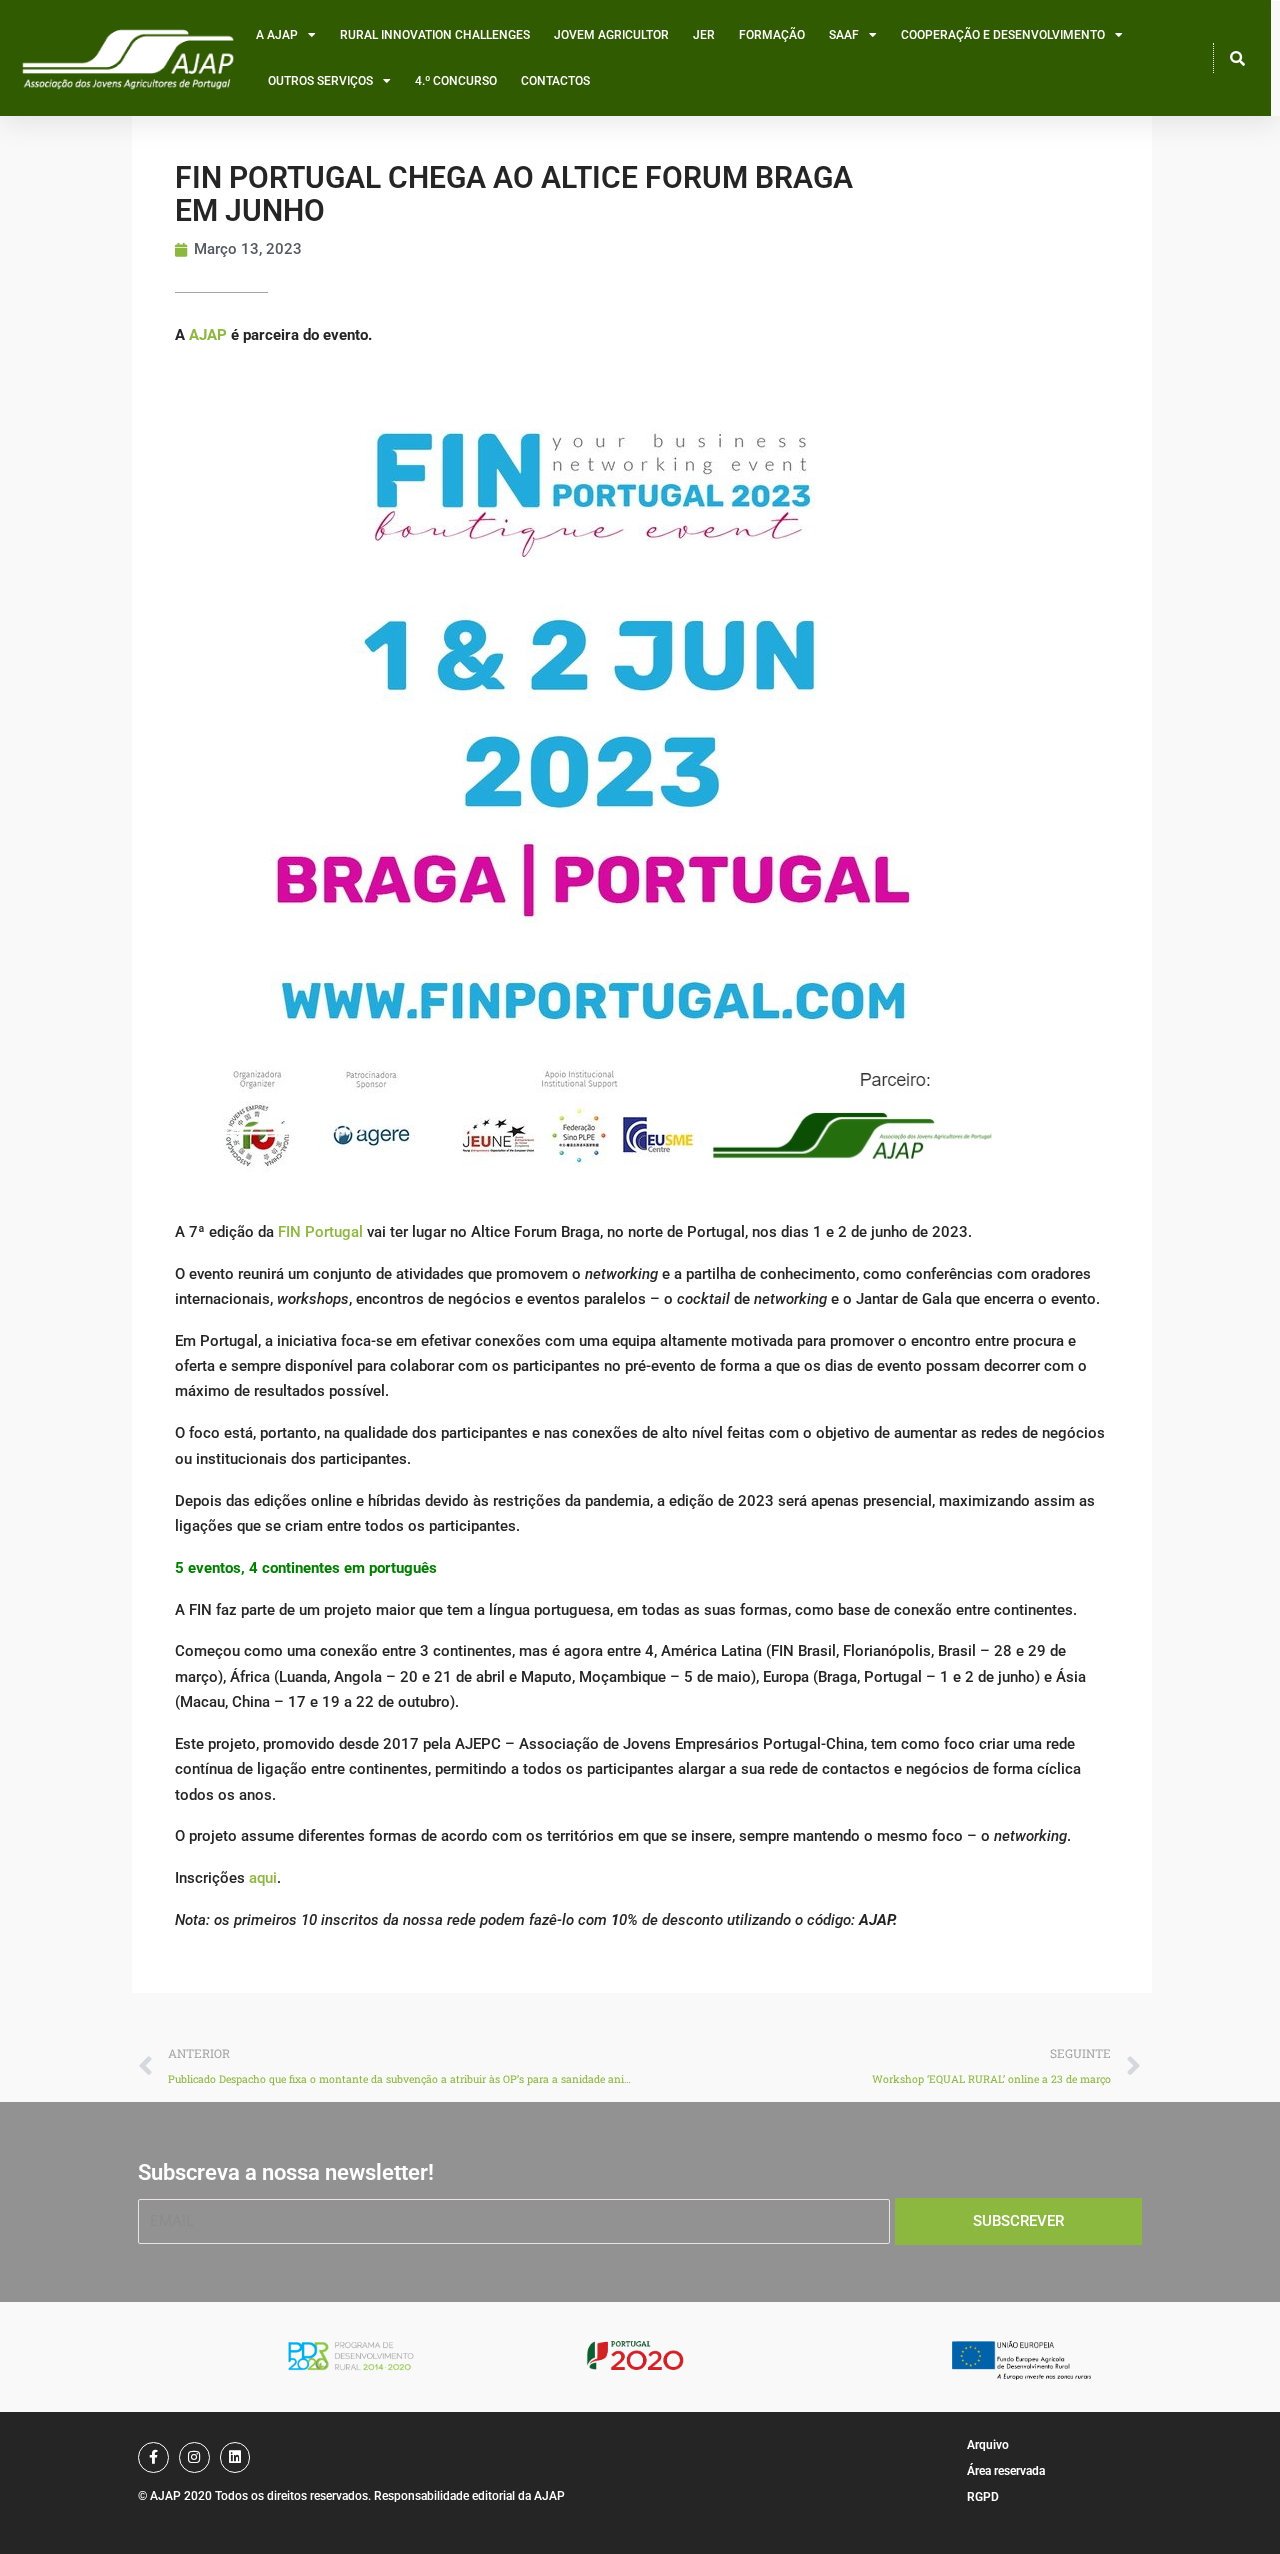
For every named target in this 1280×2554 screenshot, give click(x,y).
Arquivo (988, 2445)
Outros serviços (320, 81)
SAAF (844, 35)
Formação (772, 35)
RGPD (983, 2497)
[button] (1238, 58)
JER (704, 35)
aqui (263, 1878)
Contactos (555, 81)
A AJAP (277, 35)
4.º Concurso (456, 81)
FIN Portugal (320, 1232)
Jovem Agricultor (611, 35)
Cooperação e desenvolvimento (1003, 35)
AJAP (208, 335)
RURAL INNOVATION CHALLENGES (435, 35)
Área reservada (1006, 2471)
